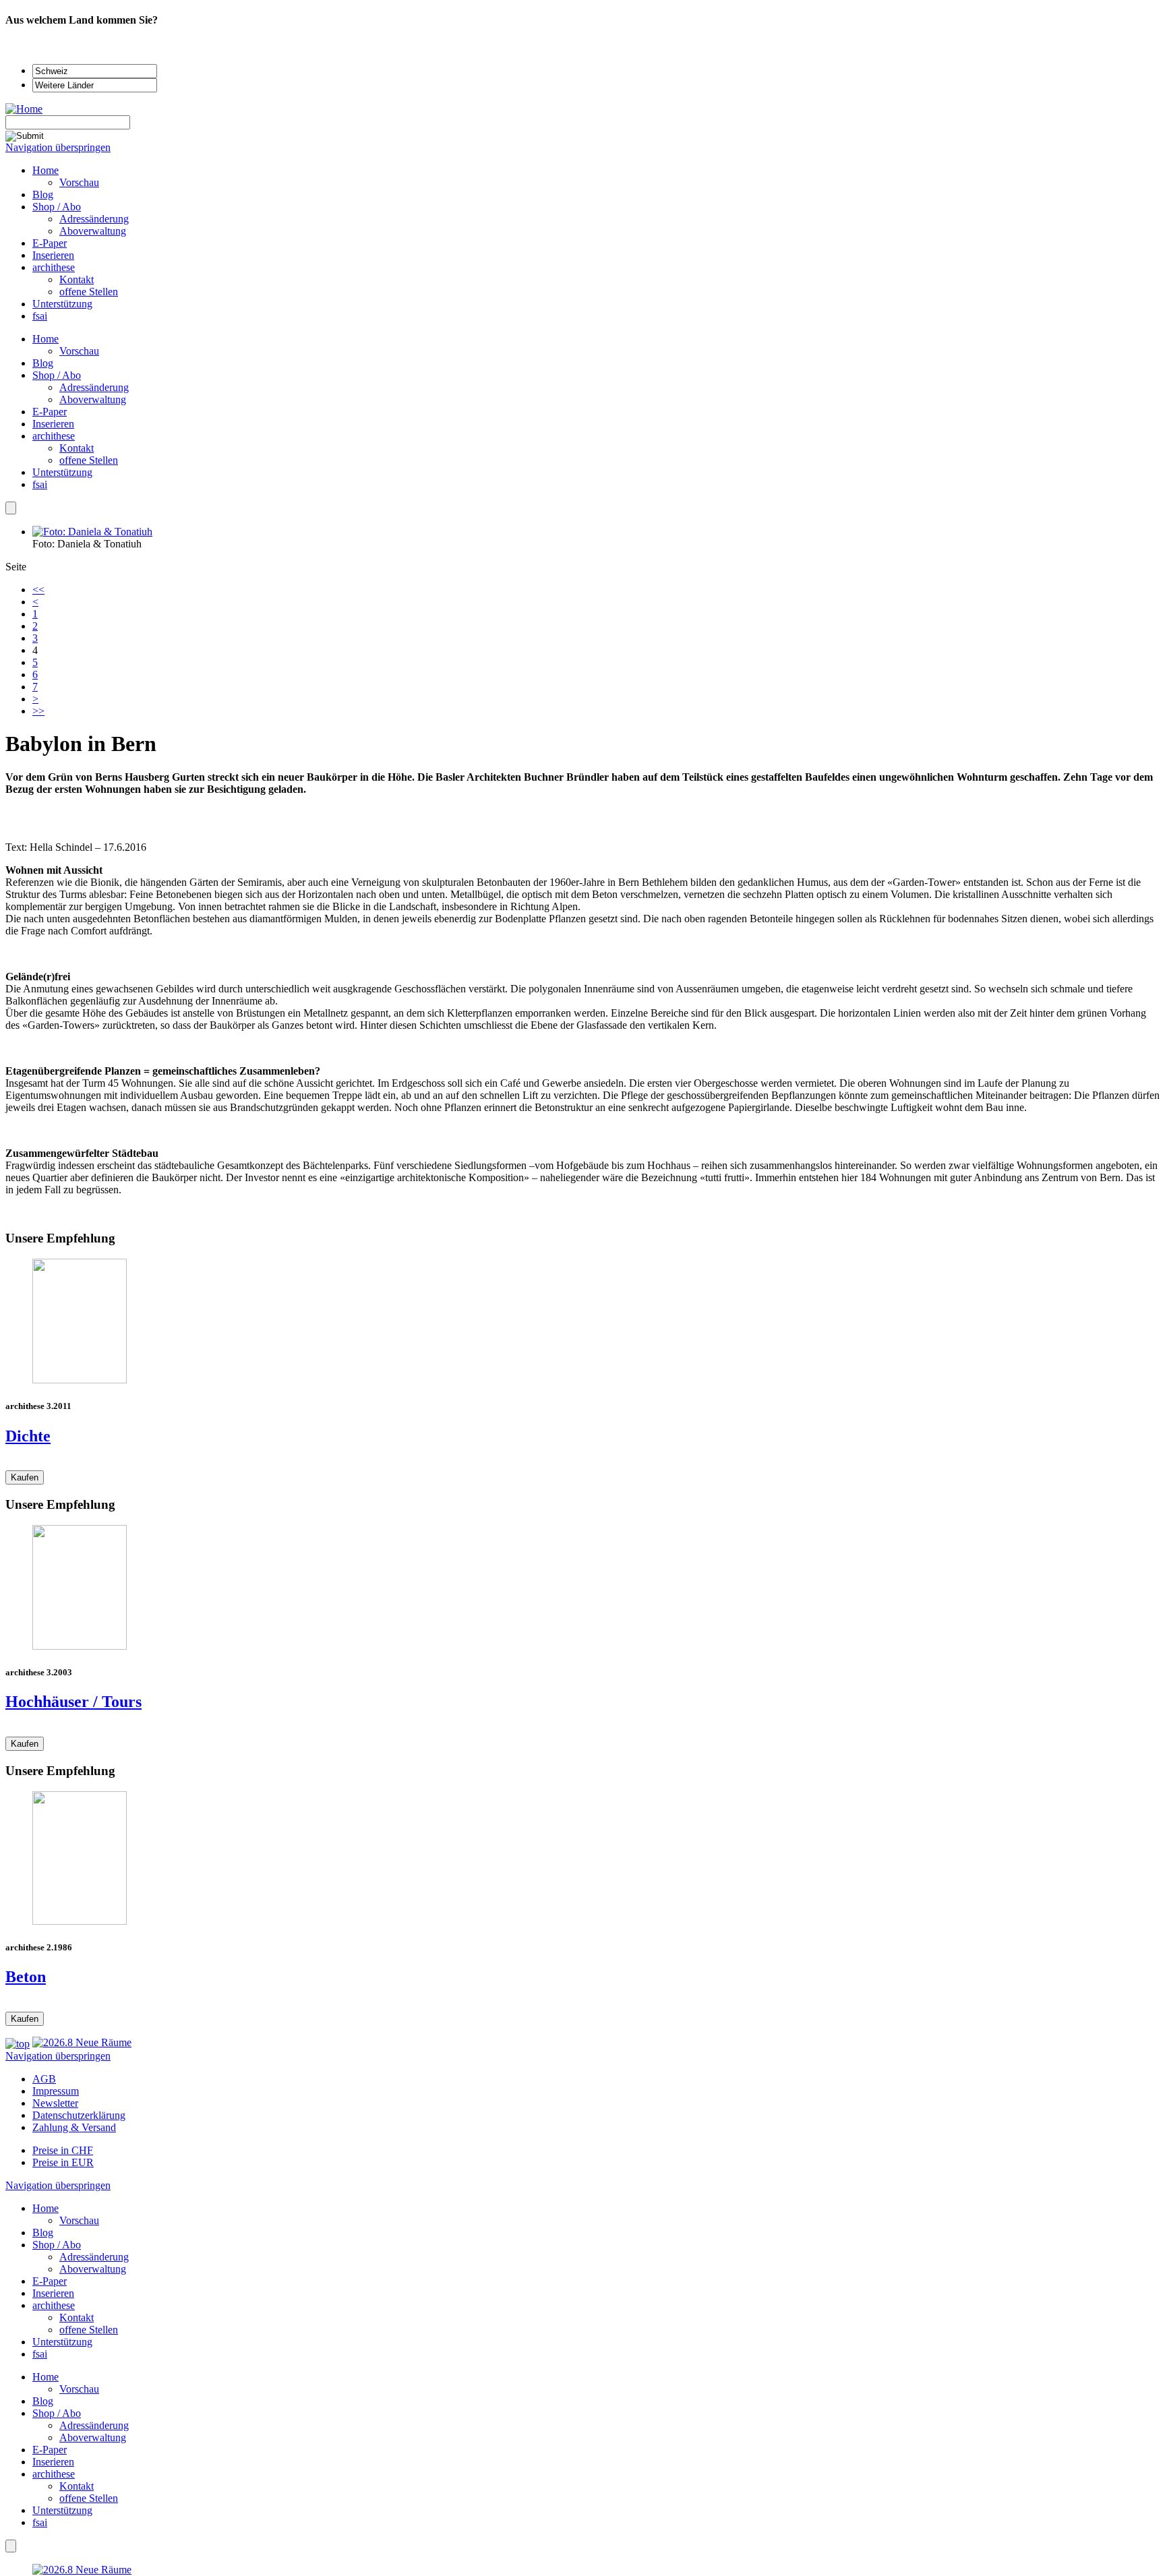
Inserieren (53, 424)
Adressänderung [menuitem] (94, 219)
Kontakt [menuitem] (77, 279)
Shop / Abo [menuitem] (57, 207)
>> (38, 711)
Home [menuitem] (46, 170)
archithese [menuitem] (54, 267)
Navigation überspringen (58, 147)
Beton (26, 1977)
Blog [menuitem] (43, 194)
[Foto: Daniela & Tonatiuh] (92, 532)
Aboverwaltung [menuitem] (93, 231)
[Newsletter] (11, 508)
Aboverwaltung (93, 399)
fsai (40, 484)
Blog (43, 363)
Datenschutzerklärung (79, 2115)
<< (38, 590)
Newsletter (55, 2103)
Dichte (28, 1436)
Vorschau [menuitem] (79, 182)
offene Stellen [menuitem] (89, 292)
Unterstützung (62, 472)
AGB (44, 2079)
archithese (54, 436)
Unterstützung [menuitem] (62, 304)
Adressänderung (94, 387)
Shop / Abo (57, 375)
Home (46, 339)
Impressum (56, 2091)
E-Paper (50, 412)
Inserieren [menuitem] (53, 255)
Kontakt (77, 448)
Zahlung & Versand (74, 2127)
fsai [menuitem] (40, 316)
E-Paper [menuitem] (50, 243)
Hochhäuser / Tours (73, 1702)
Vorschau (79, 351)
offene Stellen (89, 460)
